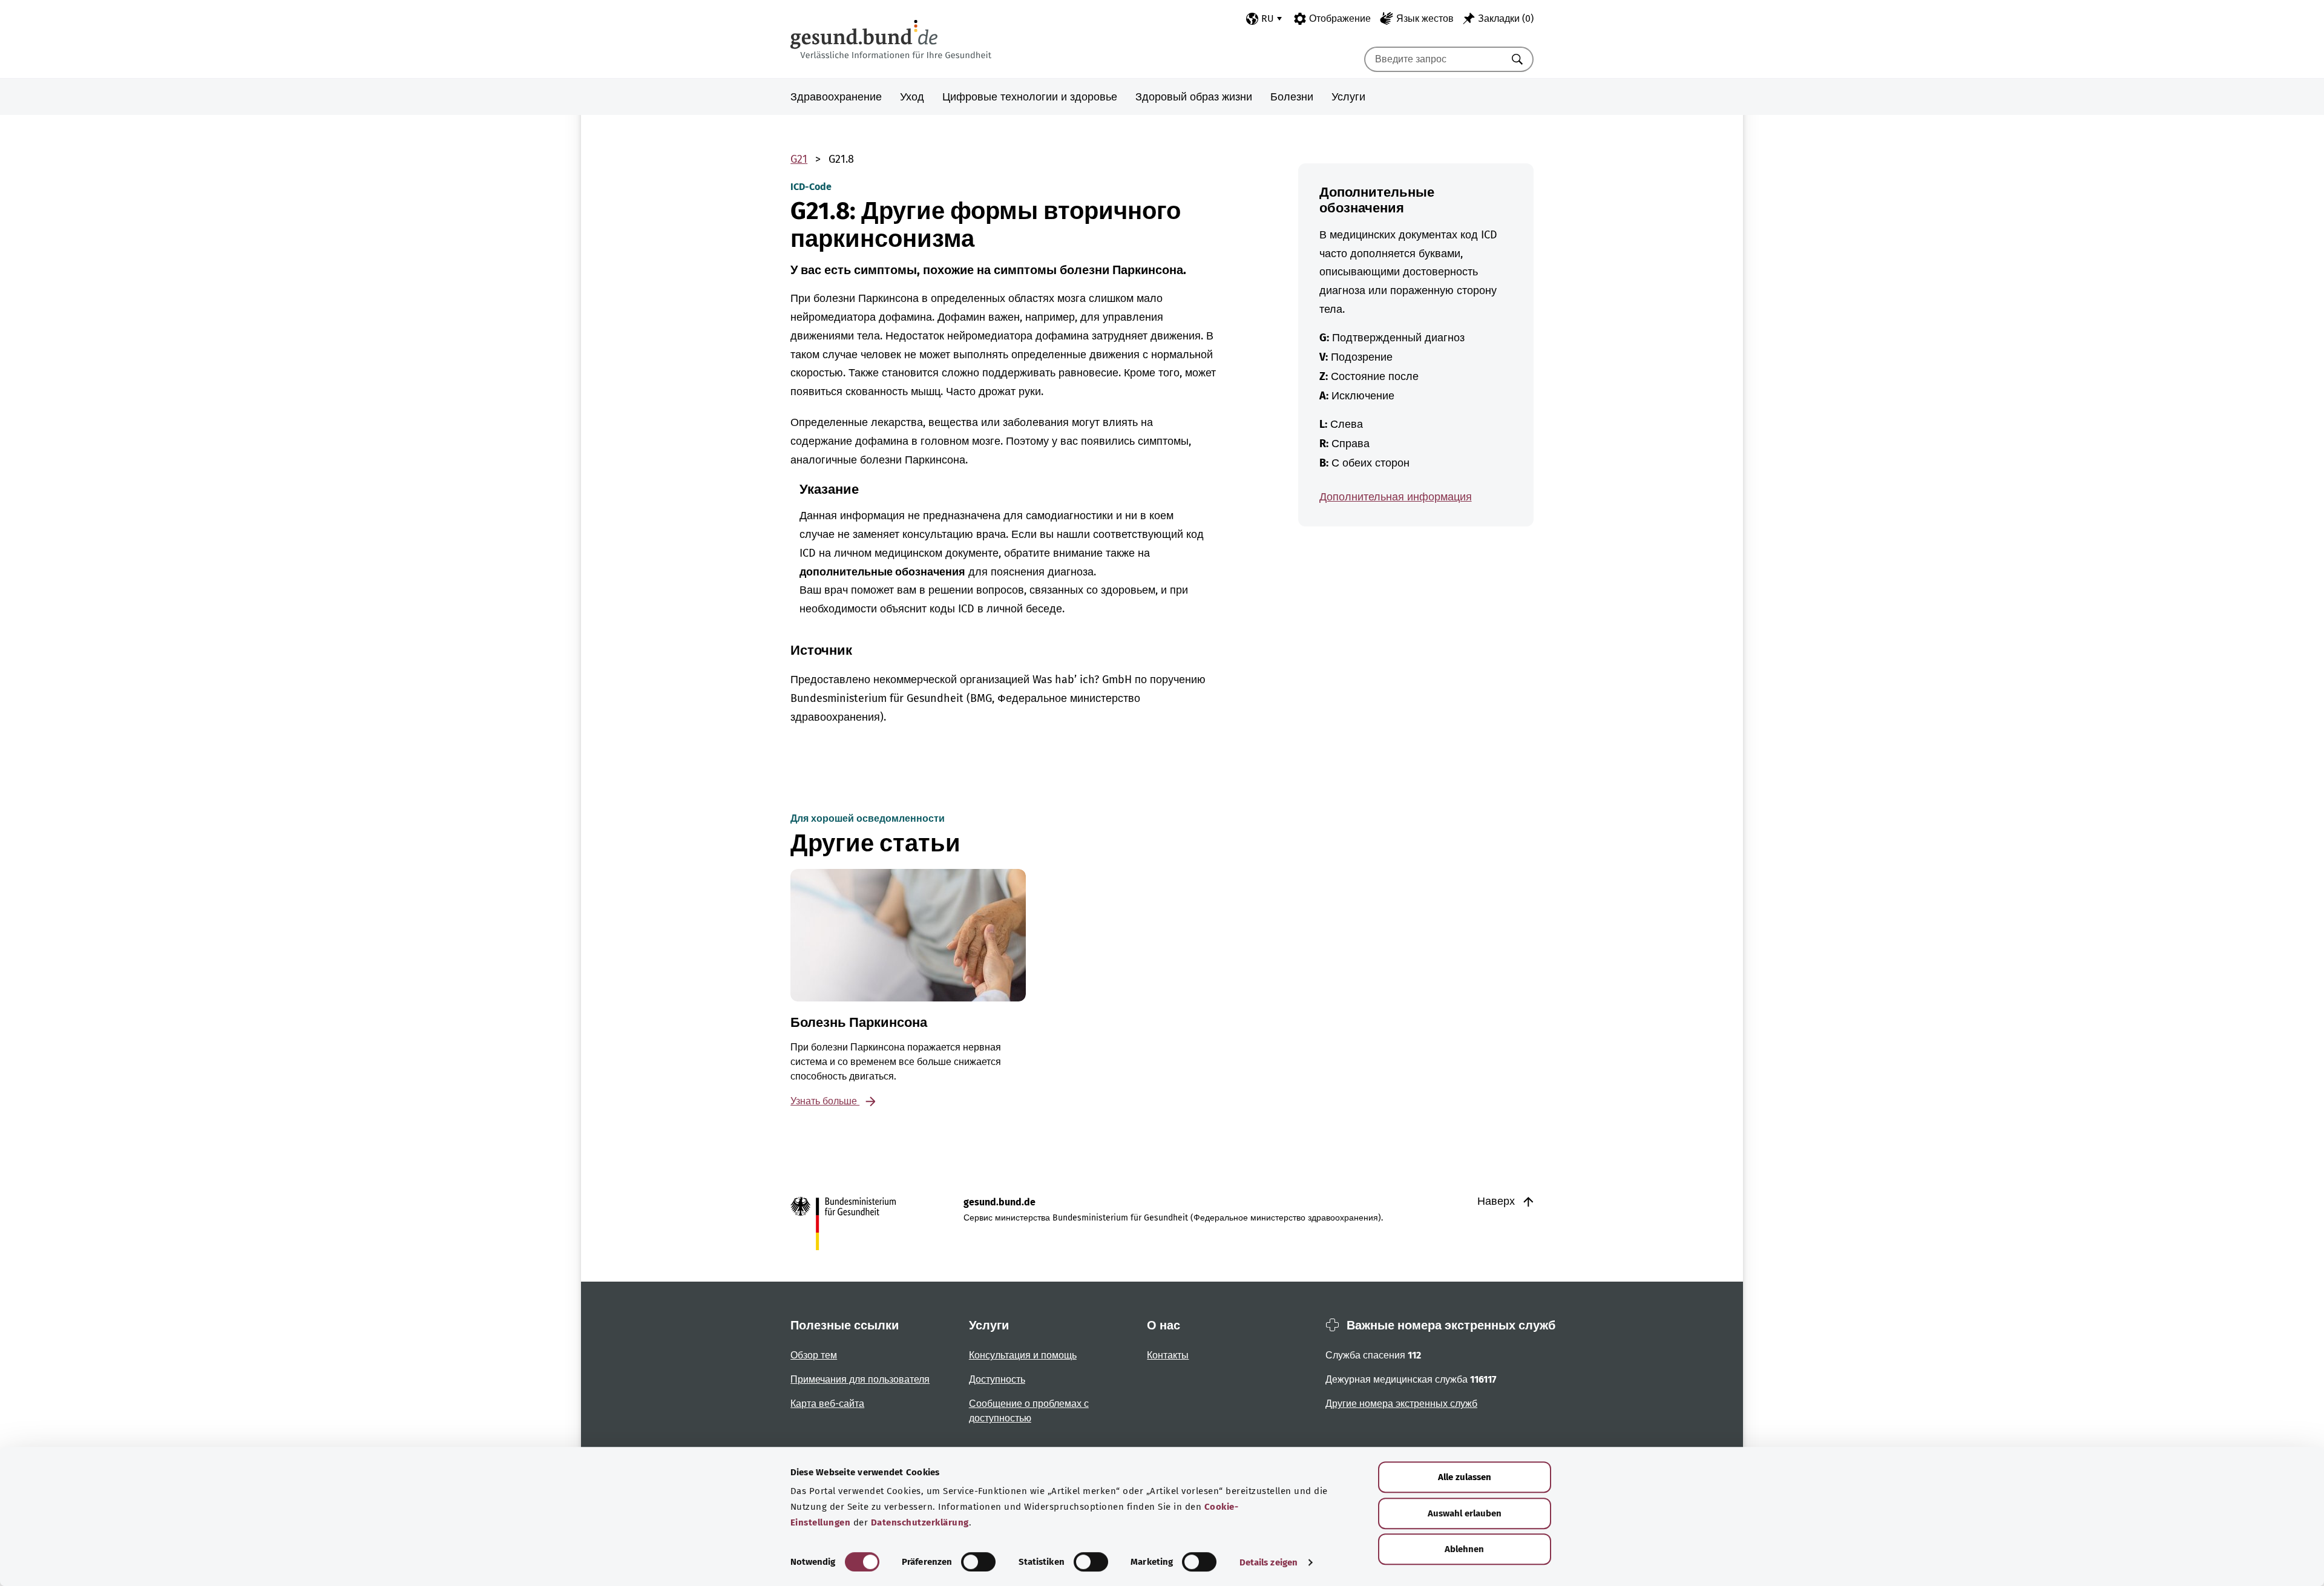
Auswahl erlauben (1465, 1513)
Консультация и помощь (1023, 1355)
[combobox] (1434, 59)
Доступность (997, 1379)
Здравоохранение (836, 97)
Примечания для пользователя (860, 1379)
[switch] (978, 1562)
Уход (912, 97)
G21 (799, 159)
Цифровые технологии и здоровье (1030, 97)
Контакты (1168, 1355)
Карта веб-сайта (827, 1404)
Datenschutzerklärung (920, 1522)
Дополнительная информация (1396, 497)
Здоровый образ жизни (1194, 97)
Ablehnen (1464, 1549)
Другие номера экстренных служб (1401, 1404)
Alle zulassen (1465, 1477)
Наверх (1498, 1201)
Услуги (1348, 97)
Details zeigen (1269, 1562)
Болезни (1292, 97)
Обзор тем (814, 1355)
